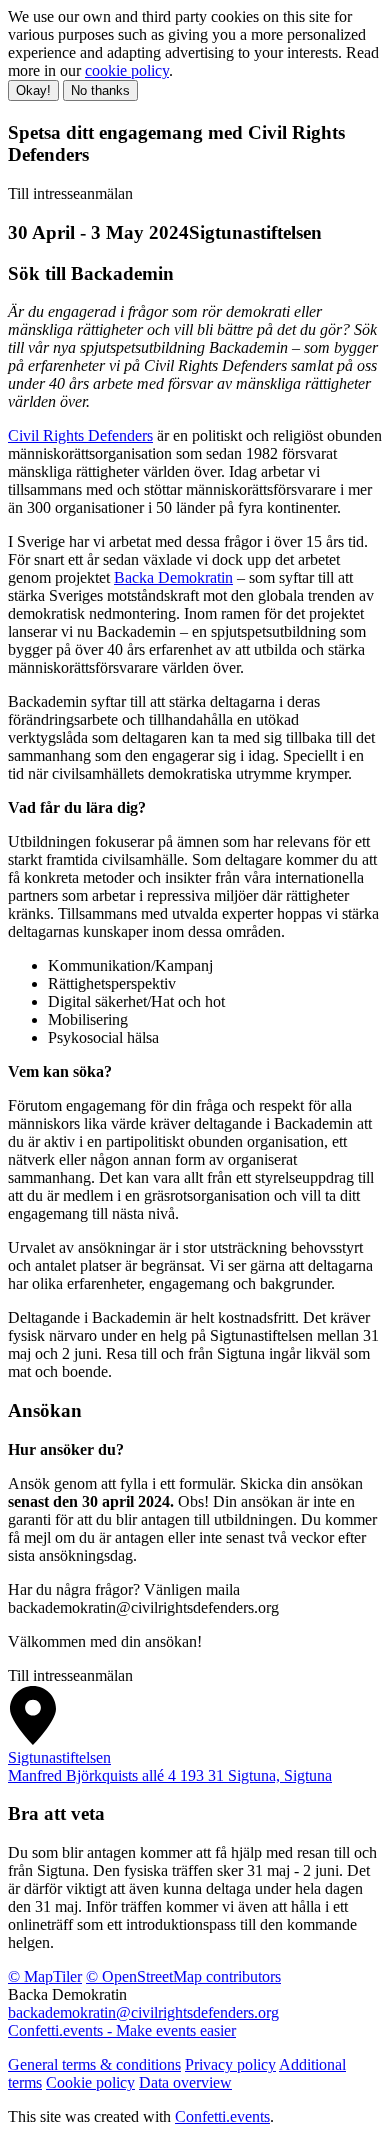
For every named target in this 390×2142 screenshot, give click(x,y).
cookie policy (127, 70)
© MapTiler (45, 1976)
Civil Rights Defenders (80, 435)
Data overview (185, 2082)
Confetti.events (222, 2116)
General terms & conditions (94, 2064)
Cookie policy (90, 2082)
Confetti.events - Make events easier (122, 2030)
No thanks (100, 90)
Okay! (33, 90)
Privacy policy (230, 2064)
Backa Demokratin (173, 577)
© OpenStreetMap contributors (183, 1976)
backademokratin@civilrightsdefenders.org (143, 2012)
